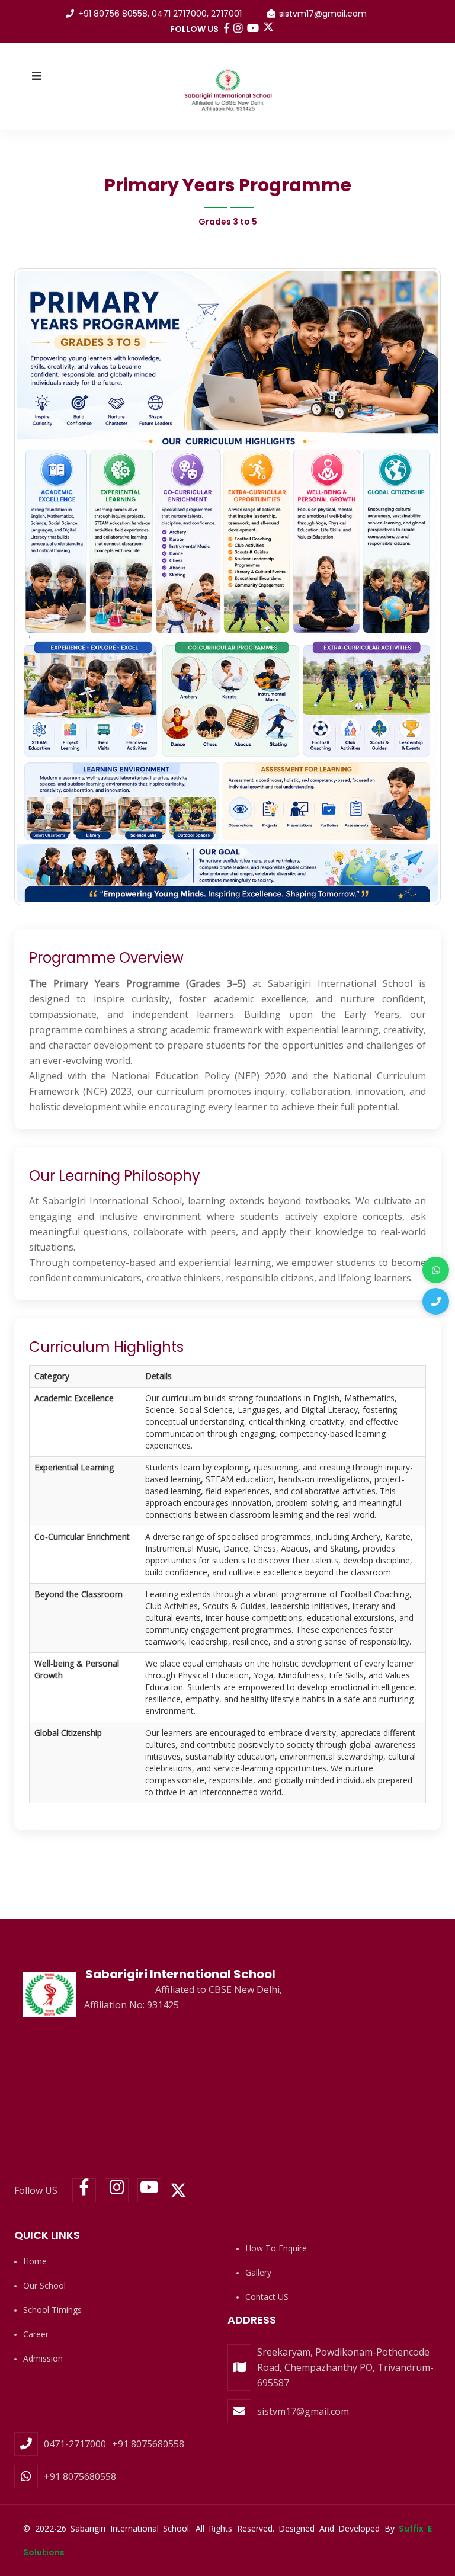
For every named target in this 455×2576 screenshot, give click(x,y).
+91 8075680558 (148, 2444)
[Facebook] (84, 2190)
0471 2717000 (179, 14)
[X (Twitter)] (268, 27)
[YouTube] (149, 2190)
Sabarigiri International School (180, 1974)
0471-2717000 (75, 2444)
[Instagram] (117, 2190)
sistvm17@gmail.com (323, 14)
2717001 (226, 14)
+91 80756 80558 (113, 14)
